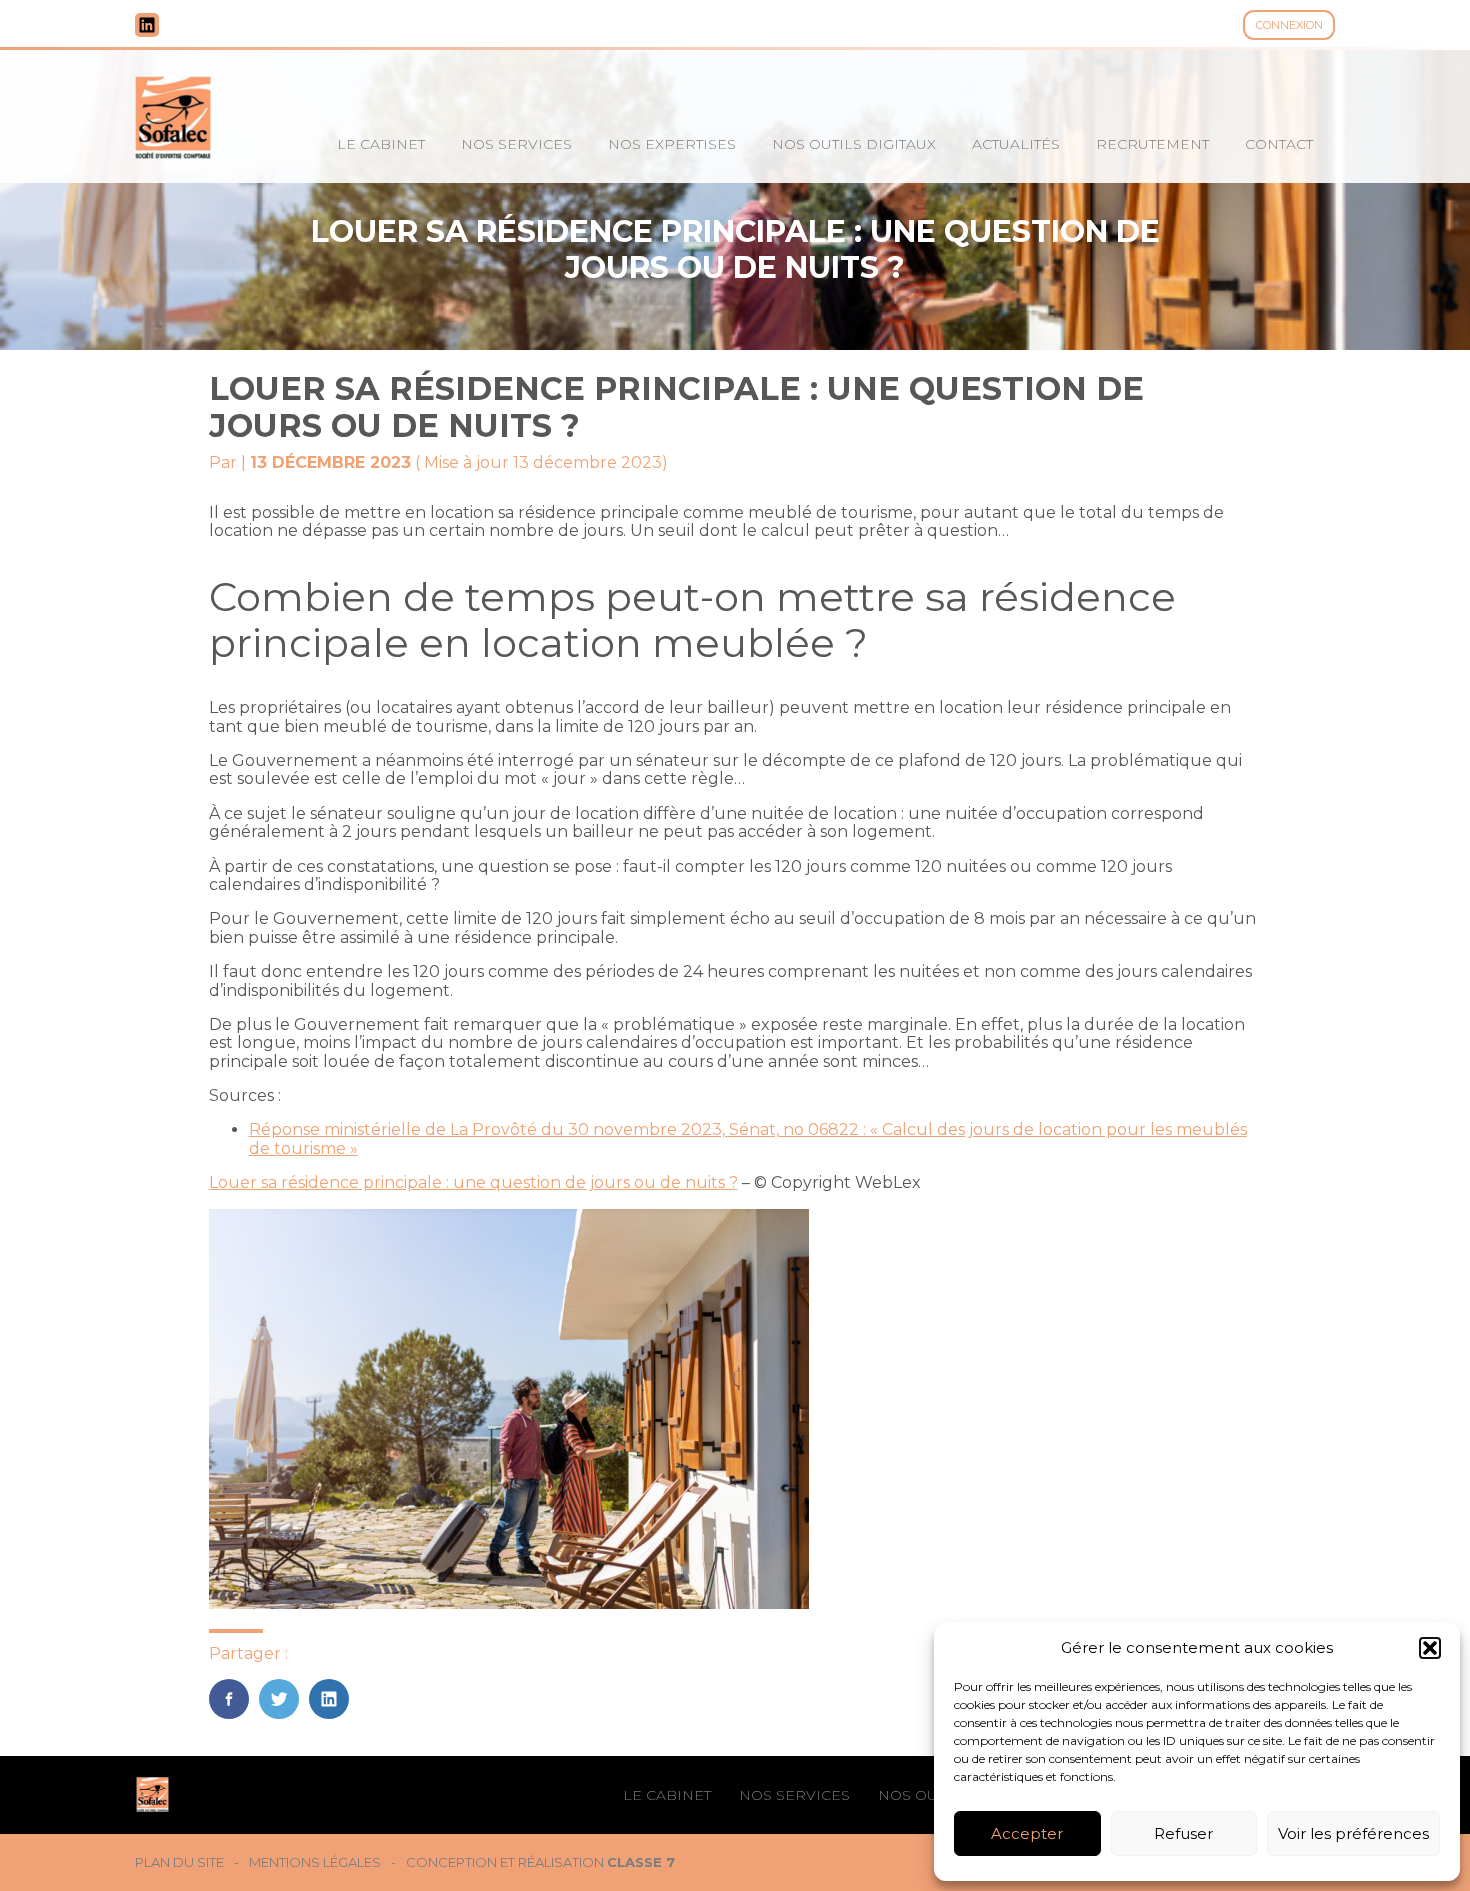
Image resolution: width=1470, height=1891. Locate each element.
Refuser (1183, 1833)
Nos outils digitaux (854, 144)
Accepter (1027, 1833)
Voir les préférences (1353, 1833)
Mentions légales (315, 1862)
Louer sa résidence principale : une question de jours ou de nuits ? (473, 1182)
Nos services (516, 144)
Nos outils (923, 1795)
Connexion (1289, 25)
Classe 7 (641, 1862)
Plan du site (179, 1862)
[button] (1430, 1648)
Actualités (1016, 144)
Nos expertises (672, 144)
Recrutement (1152, 144)
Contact (1279, 144)
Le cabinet (381, 144)
